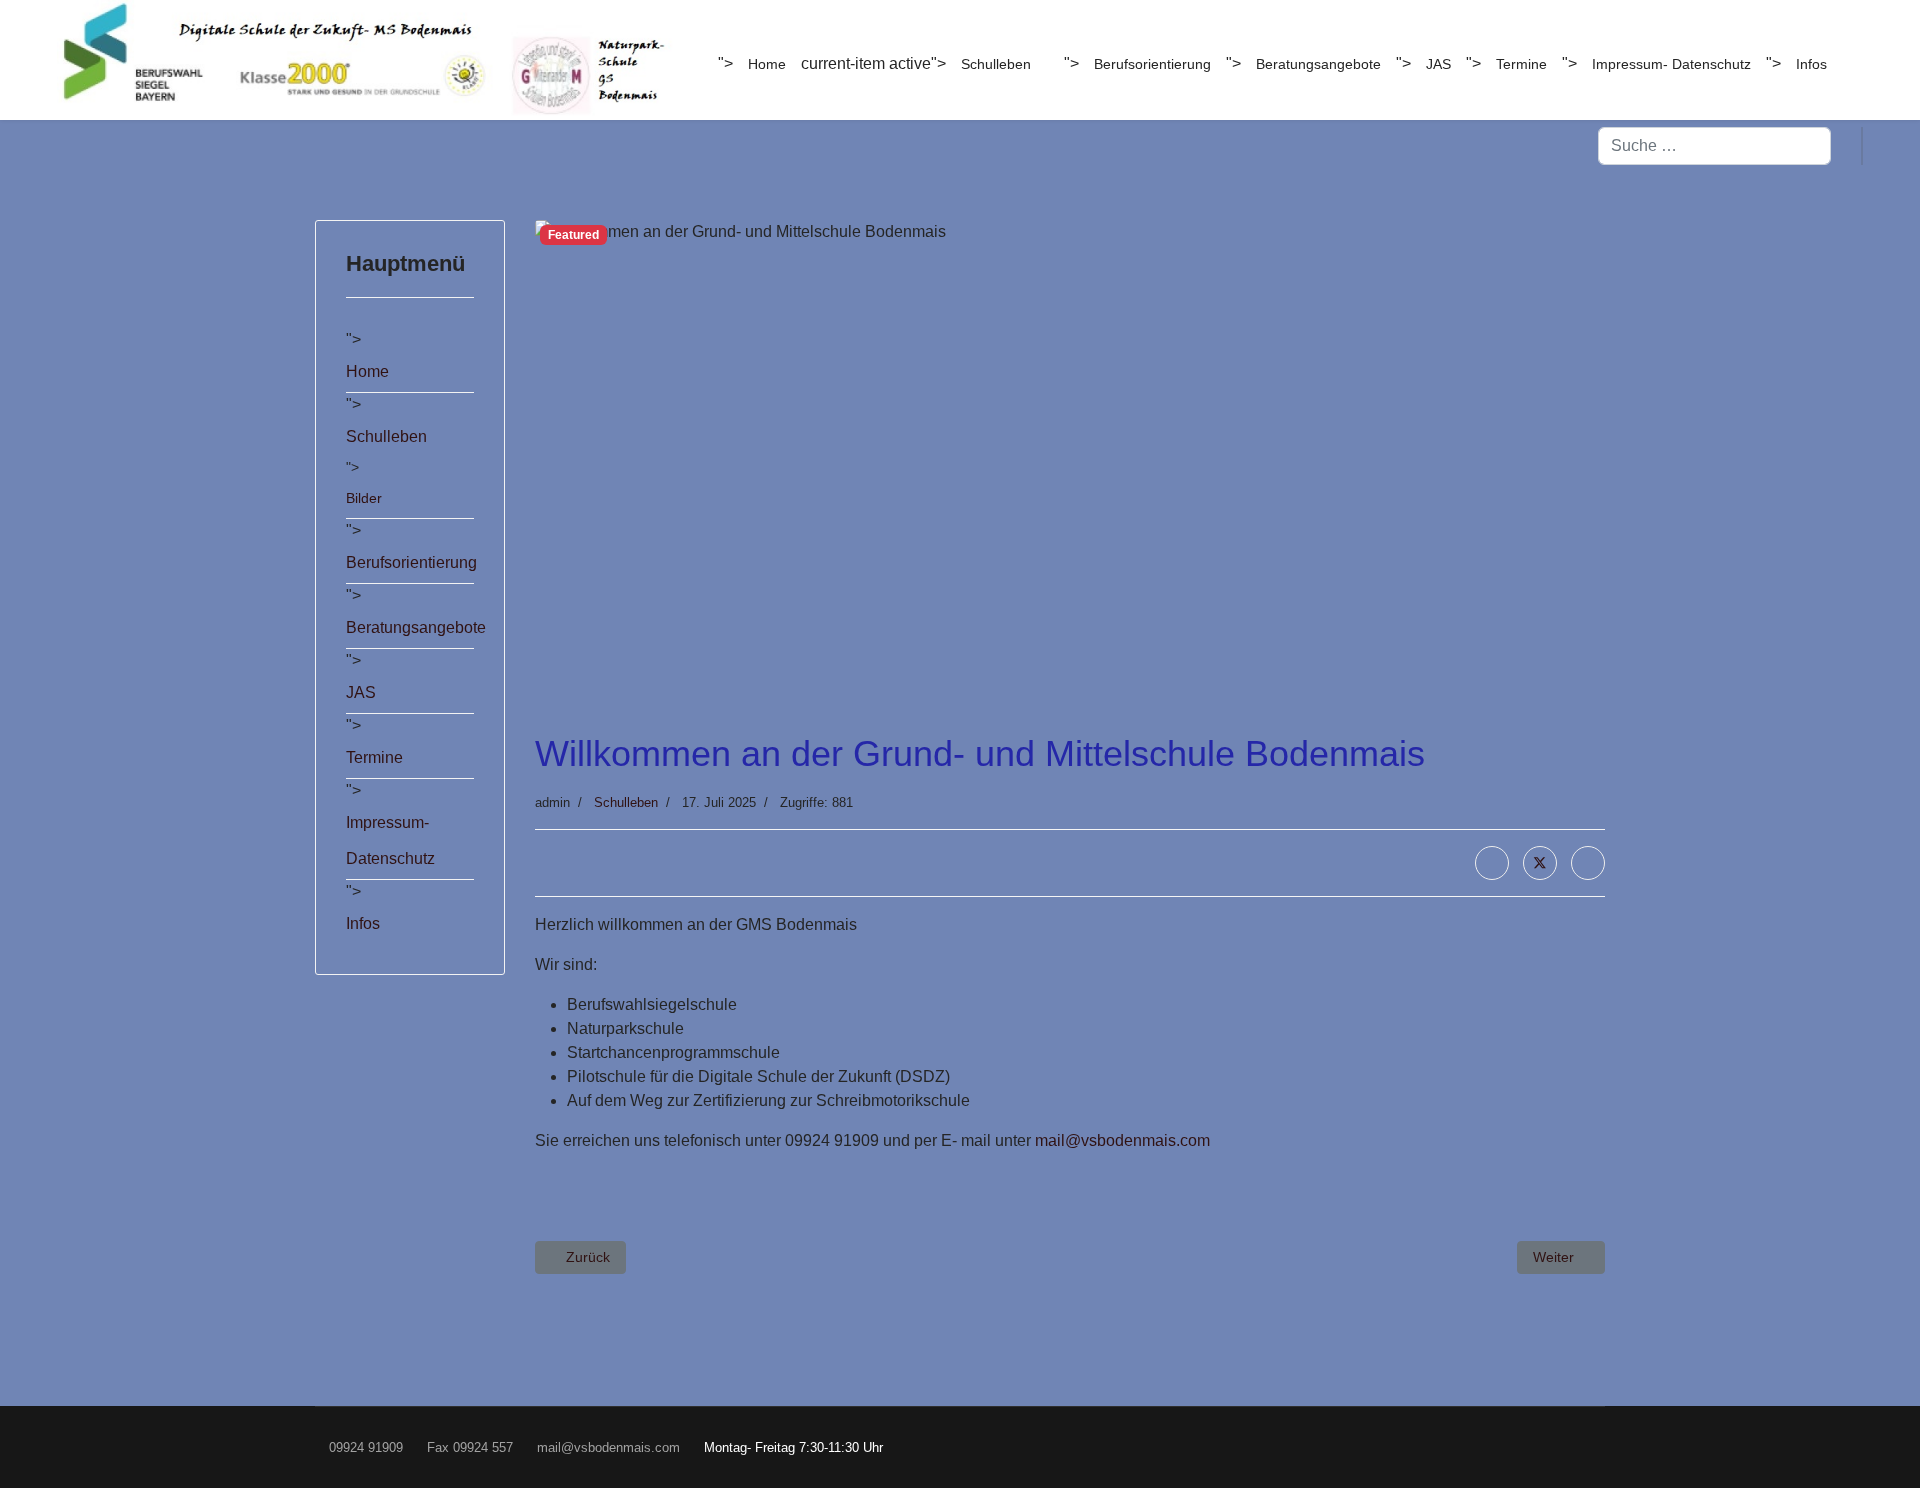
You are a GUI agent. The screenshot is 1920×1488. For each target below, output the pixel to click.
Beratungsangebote (1318, 64)
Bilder (364, 498)
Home (767, 64)
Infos (1811, 64)
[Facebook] (1492, 863)
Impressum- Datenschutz (1671, 64)
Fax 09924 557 (470, 1448)
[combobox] (1714, 146)
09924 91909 (366, 1448)
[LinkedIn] (1588, 863)
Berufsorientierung (1152, 64)
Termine (1521, 64)
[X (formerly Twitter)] (1540, 863)
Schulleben (996, 64)
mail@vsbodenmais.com (1122, 1140)
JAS (1438, 64)
